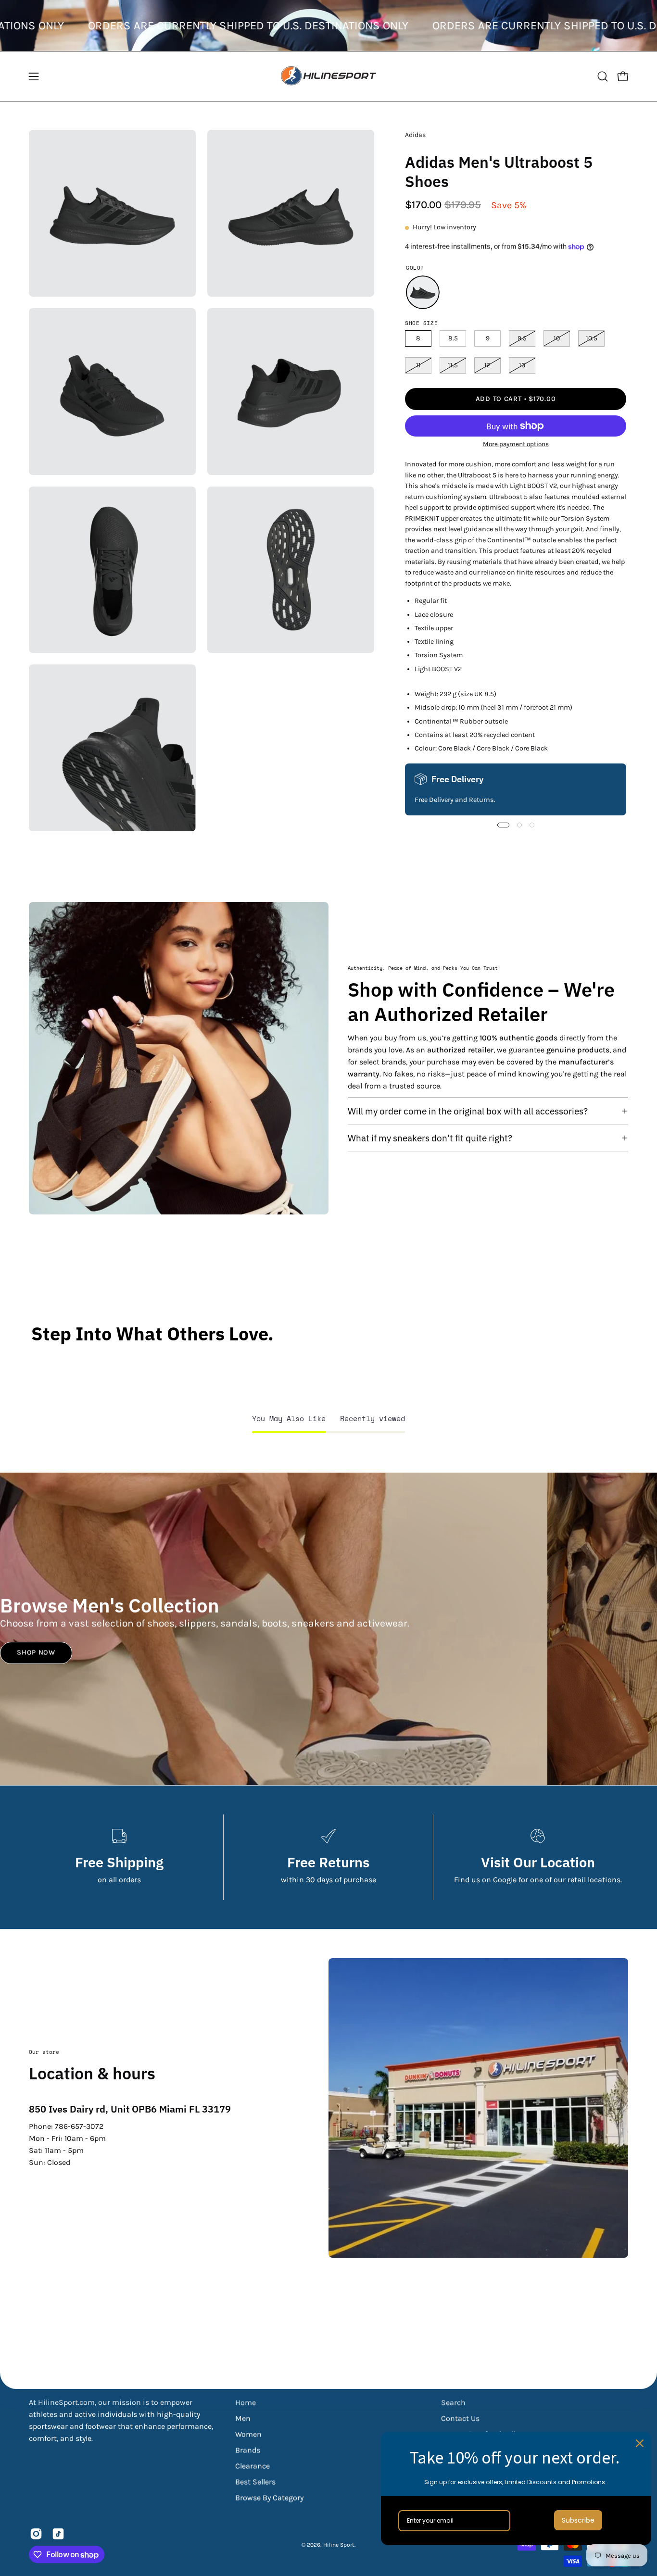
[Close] (640, 2443)
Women (248, 2434)
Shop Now (36, 1653)
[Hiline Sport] (328, 76)
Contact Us (460, 2418)
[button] (603, 76)
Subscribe (578, 2520)
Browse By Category (269, 2497)
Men (243, 2418)
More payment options (515, 444)
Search (453, 2402)
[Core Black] (423, 292)
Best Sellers (255, 2482)
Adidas (415, 135)
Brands (248, 2450)
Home (246, 2402)
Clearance (253, 2466)
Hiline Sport (339, 2545)
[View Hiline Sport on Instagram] (36, 2534)
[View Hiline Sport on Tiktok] (58, 2534)
